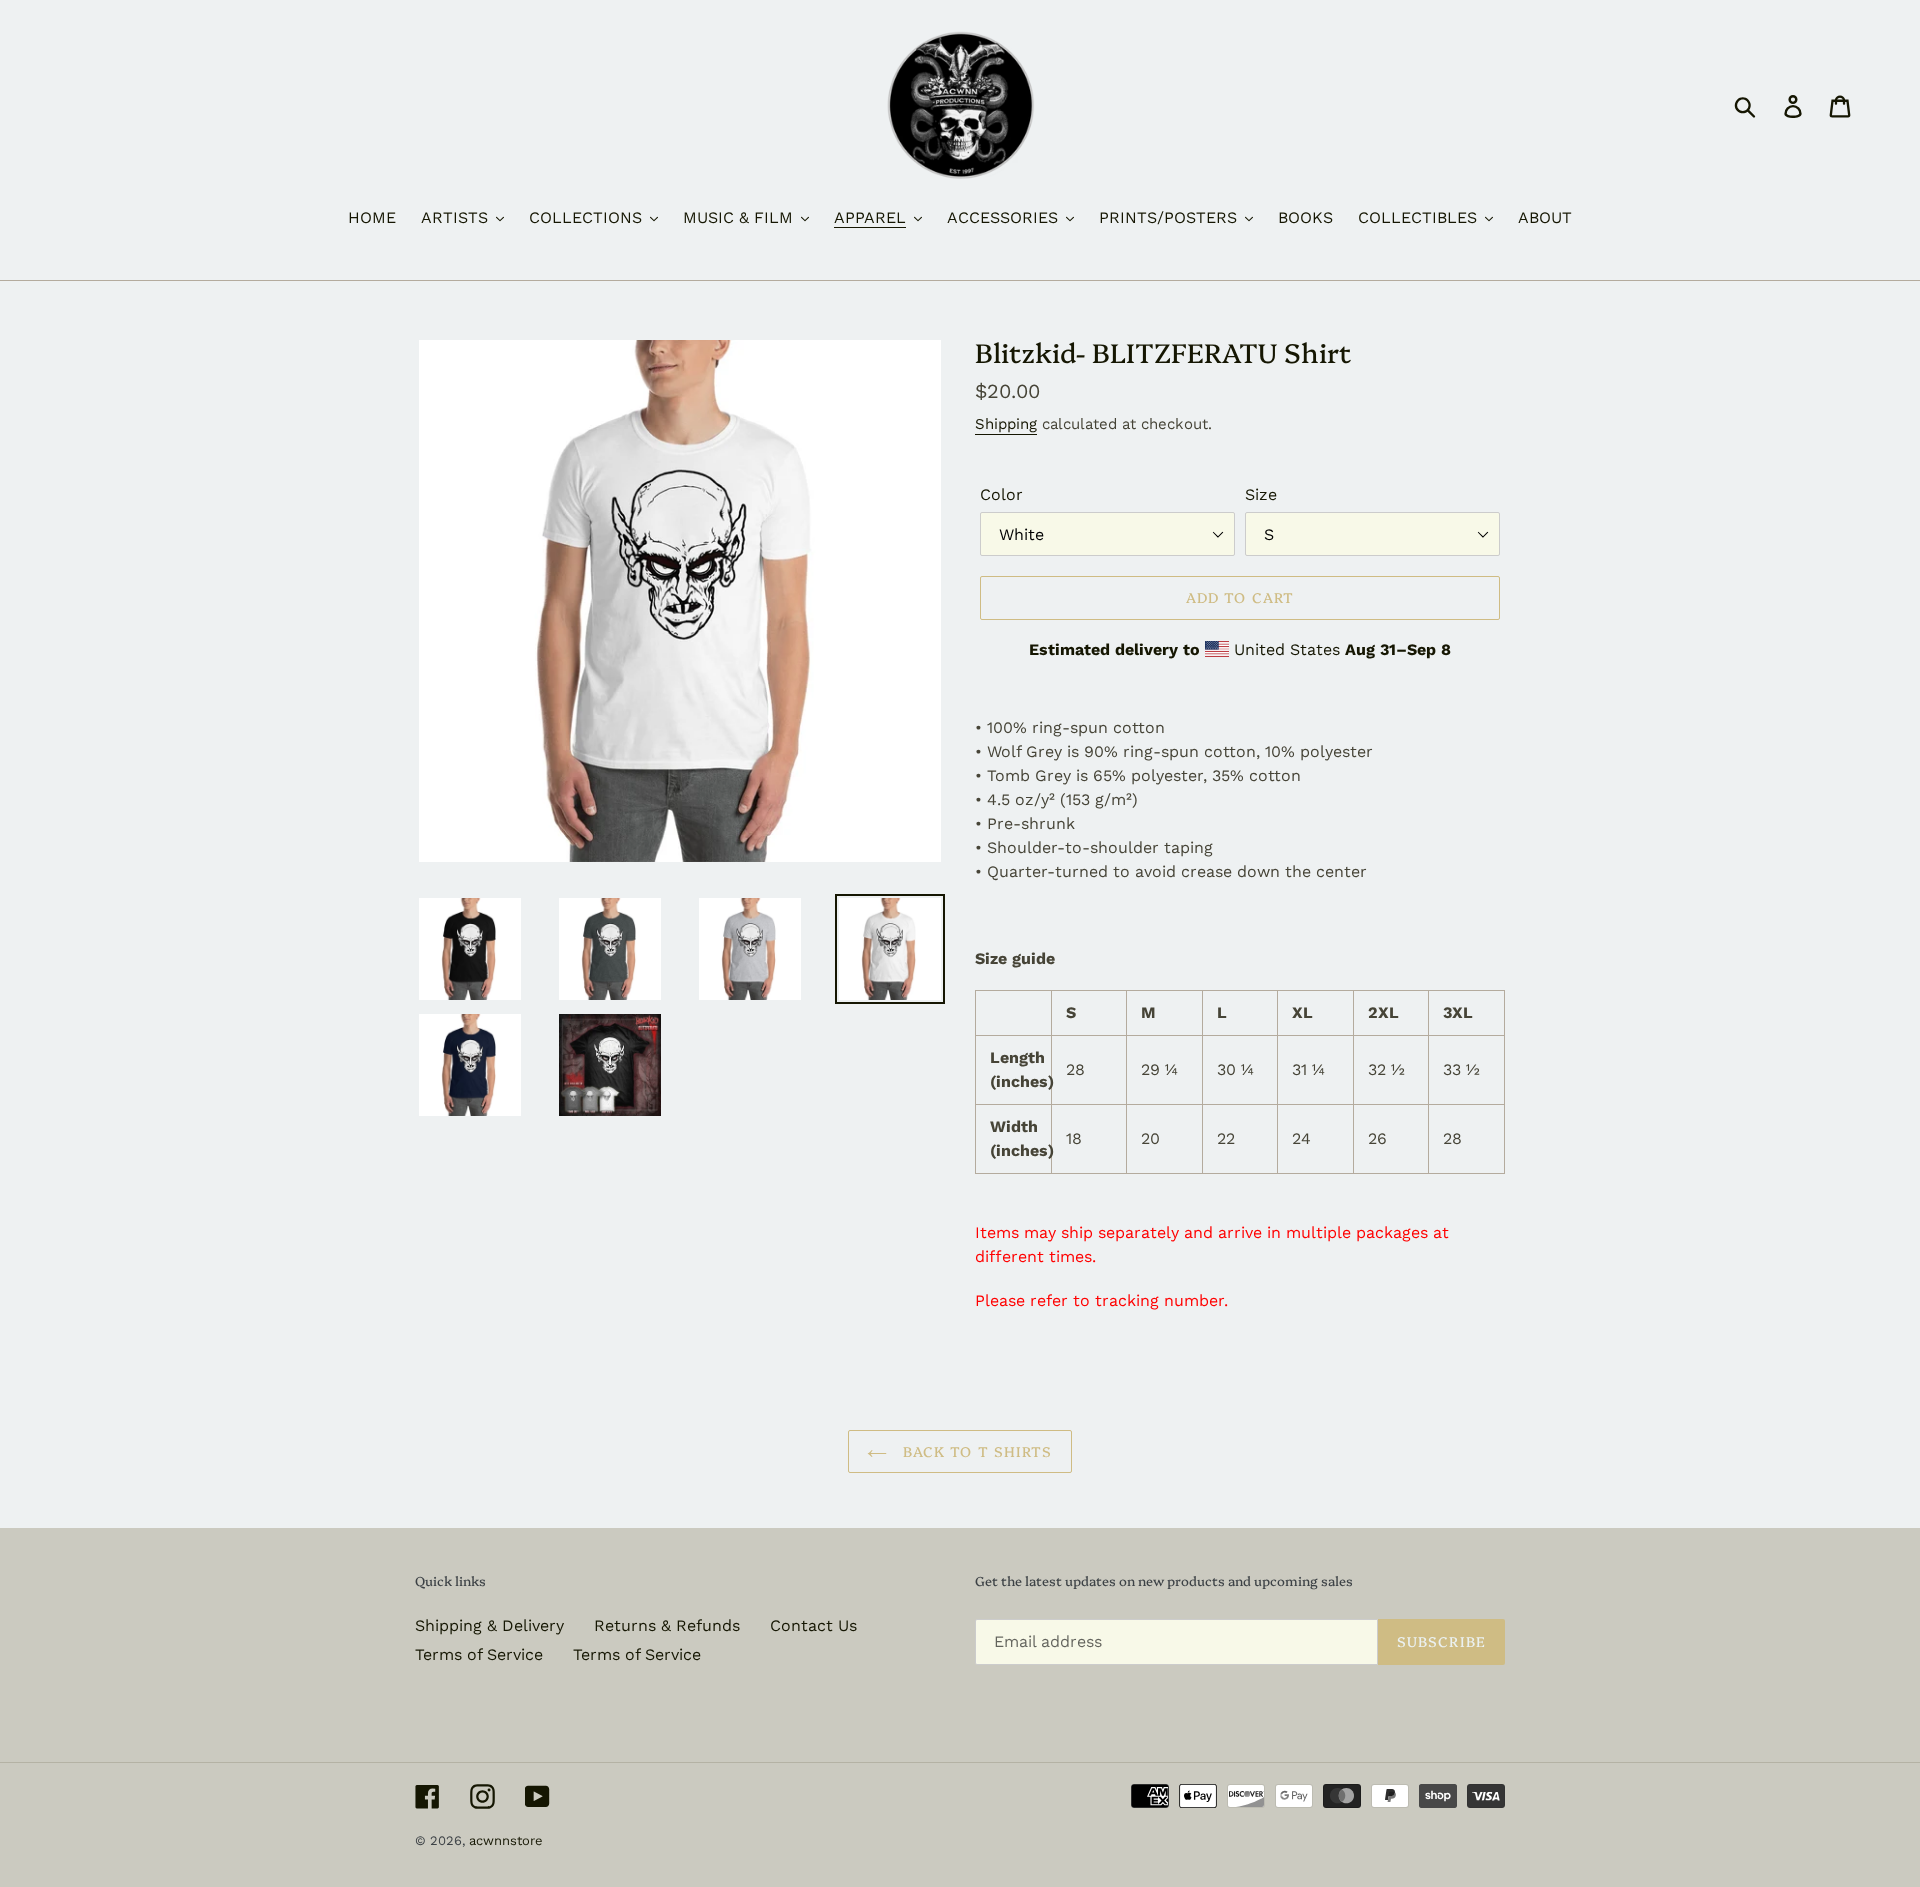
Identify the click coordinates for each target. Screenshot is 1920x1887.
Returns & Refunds (667, 1625)
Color (1001, 494)
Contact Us (813, 1625)
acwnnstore (506, 1840)
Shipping (1006, 424)
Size (1261, 494)
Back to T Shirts (974, 1451)
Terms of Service (479, 1654)
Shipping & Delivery (489, 1625)
